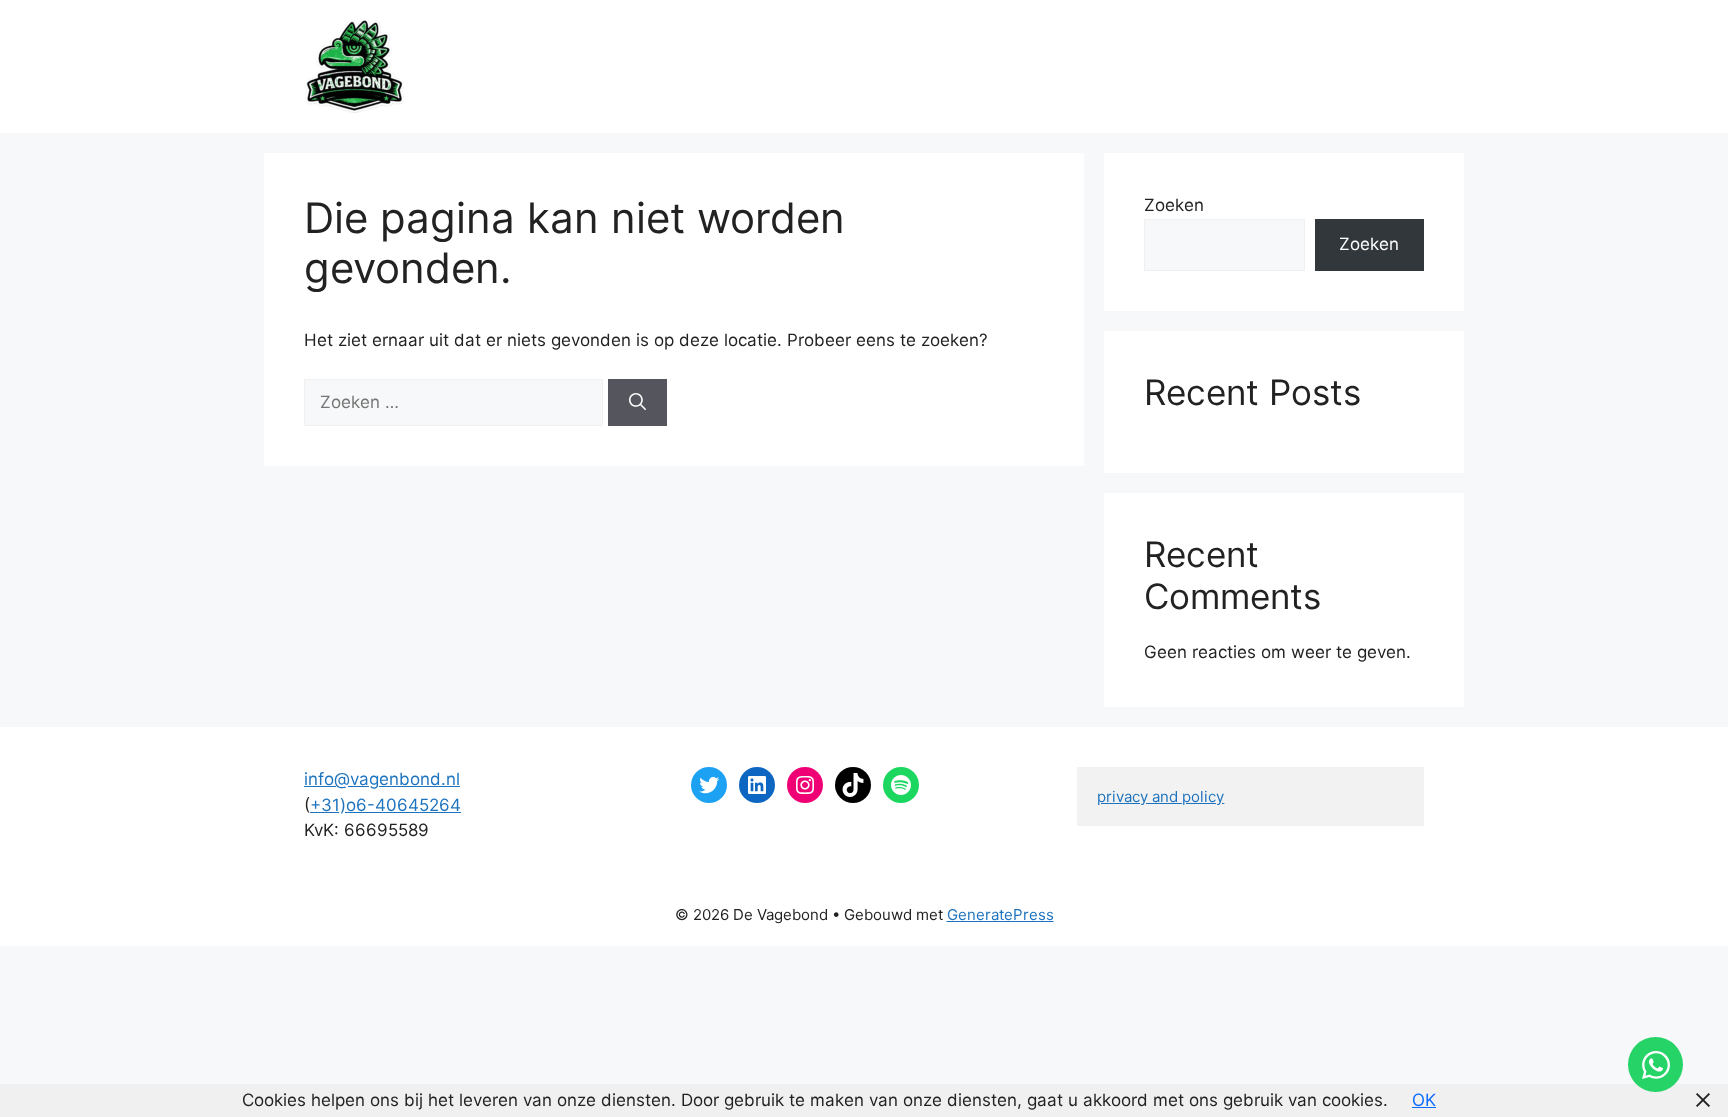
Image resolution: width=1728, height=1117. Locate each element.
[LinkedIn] (757, 785)
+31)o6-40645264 (385, 805)
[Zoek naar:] (456, 402)
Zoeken (1174, 205)
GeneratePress (1000, 914)
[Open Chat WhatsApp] (1655, 1064)
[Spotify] (901, 785)
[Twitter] (709, 785)
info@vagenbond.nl (382, 779)
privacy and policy (1160, 796)
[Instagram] (805, 785)
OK (1424, 1100)
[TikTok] (853, 785)
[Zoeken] (637, 403)
